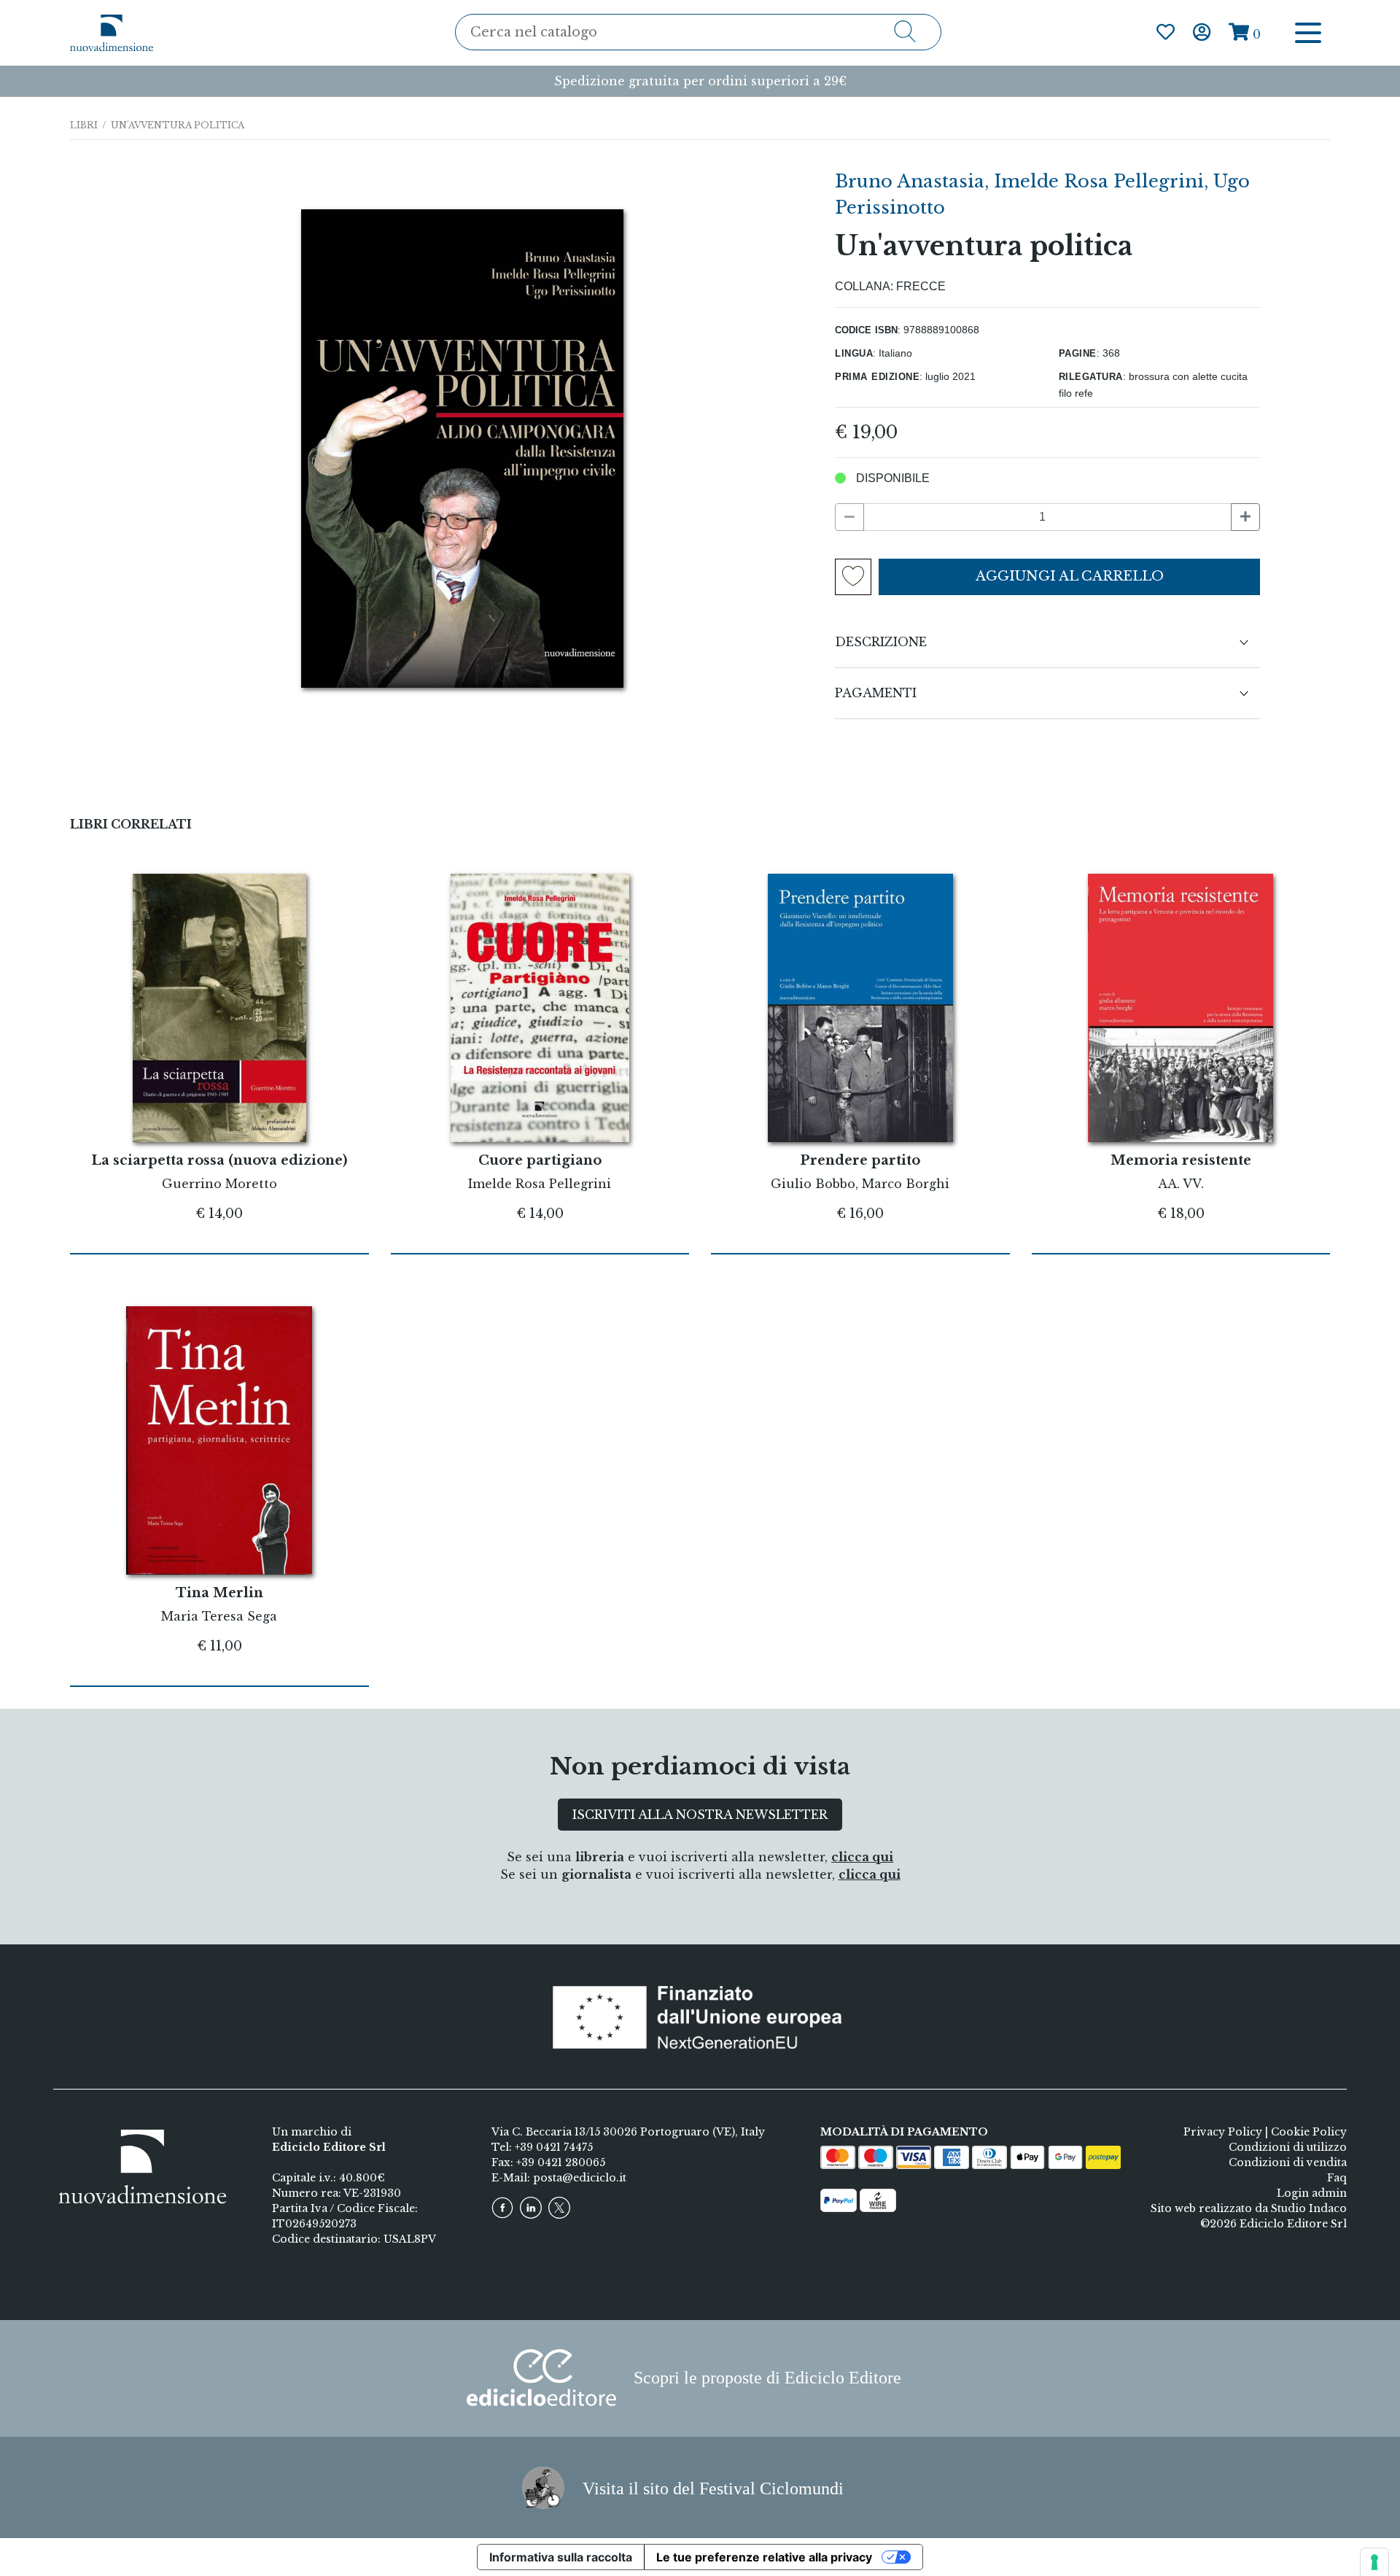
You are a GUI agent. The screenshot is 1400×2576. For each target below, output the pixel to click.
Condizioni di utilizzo (1288, 2147)
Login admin (1312, 2193)
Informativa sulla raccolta (561, 2557)
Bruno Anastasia (910, 181)
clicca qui (862, 1857)
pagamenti (876, 693)
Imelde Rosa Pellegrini (1099, 181)
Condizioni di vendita (1288, 2162)
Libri (84, 125)
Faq (1337, 2178)
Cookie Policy (1309, 2132)
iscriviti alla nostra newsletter (700, 1815)
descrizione (881, 642)
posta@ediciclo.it (580, 2178)
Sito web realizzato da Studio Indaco (1249, 2208)
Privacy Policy (1223, 2132)
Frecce (921, 286)
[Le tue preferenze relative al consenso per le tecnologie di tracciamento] (1374, 2562)
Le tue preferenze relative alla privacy (764, 2557)
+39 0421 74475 (554, 2147)
